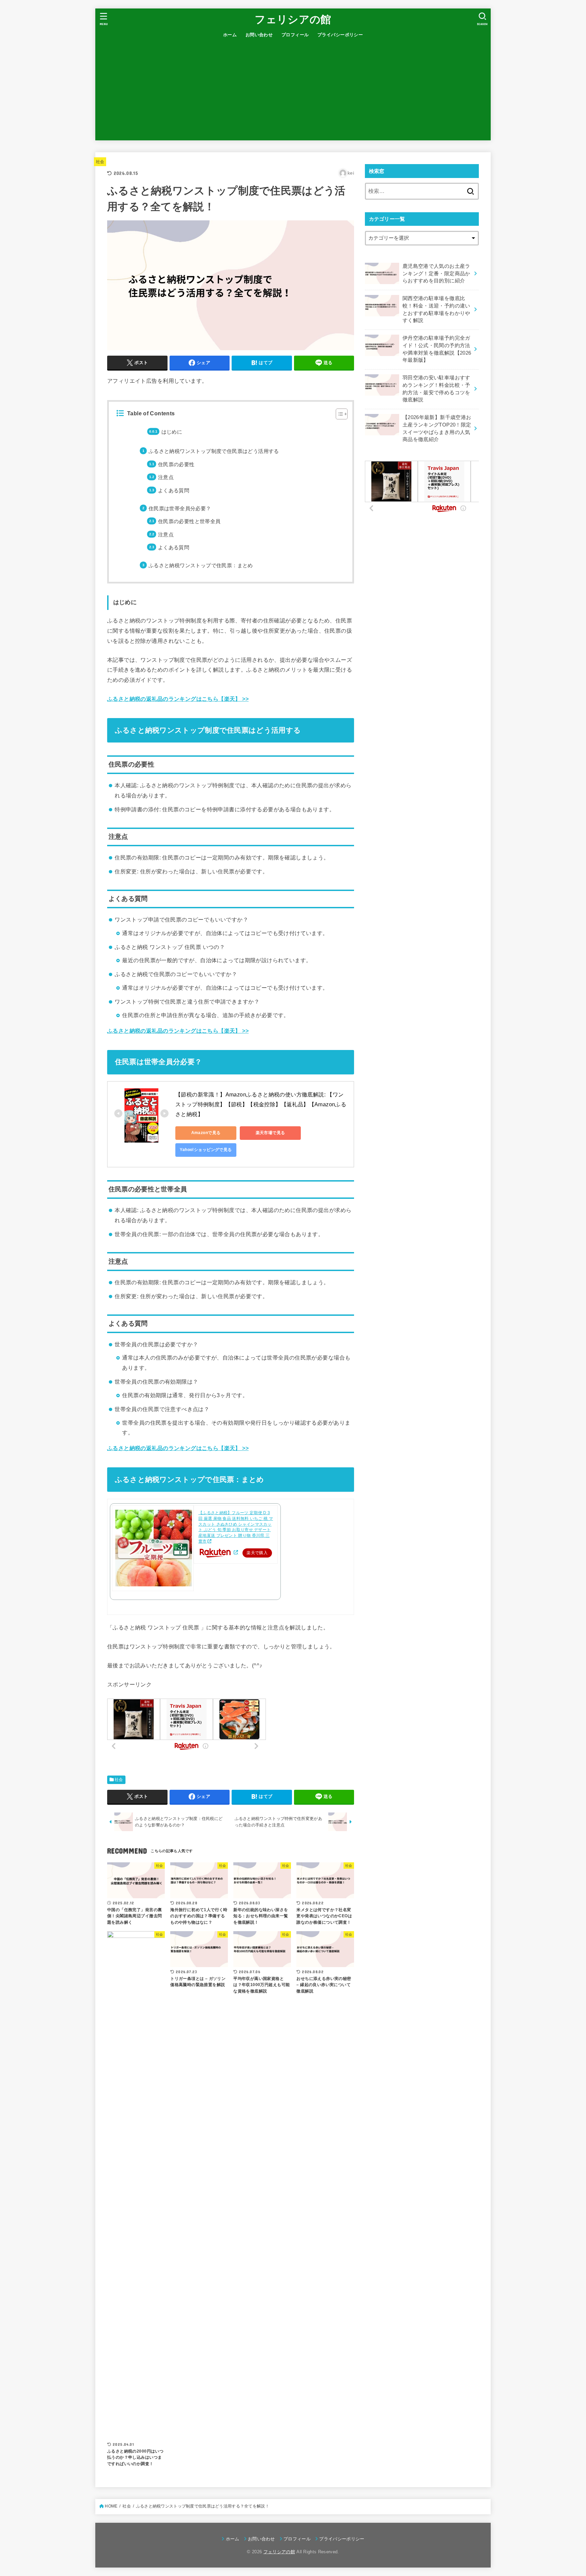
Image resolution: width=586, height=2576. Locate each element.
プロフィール (295, 35)
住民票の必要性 (176, 464)
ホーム (230, 35)
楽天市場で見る (270, 1133)
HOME (111, 2506)
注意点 (166, 477)
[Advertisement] (293, 93)
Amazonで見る (206, 1133)
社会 (100, 162)
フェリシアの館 (293, 19)
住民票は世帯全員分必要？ (180, 509)
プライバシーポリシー (340, 35)
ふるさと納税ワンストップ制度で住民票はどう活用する (214, 451)
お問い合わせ (259, 35)
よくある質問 (174, 491)
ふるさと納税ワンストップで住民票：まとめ (201, 566)
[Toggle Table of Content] (338, 414)
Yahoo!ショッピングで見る (206, 1150)
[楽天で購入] (236, 1552)
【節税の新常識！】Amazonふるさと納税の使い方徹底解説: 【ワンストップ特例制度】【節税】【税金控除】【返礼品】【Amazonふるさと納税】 (261, 1104)
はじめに (172, 432)
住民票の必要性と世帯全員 (189, 521)
